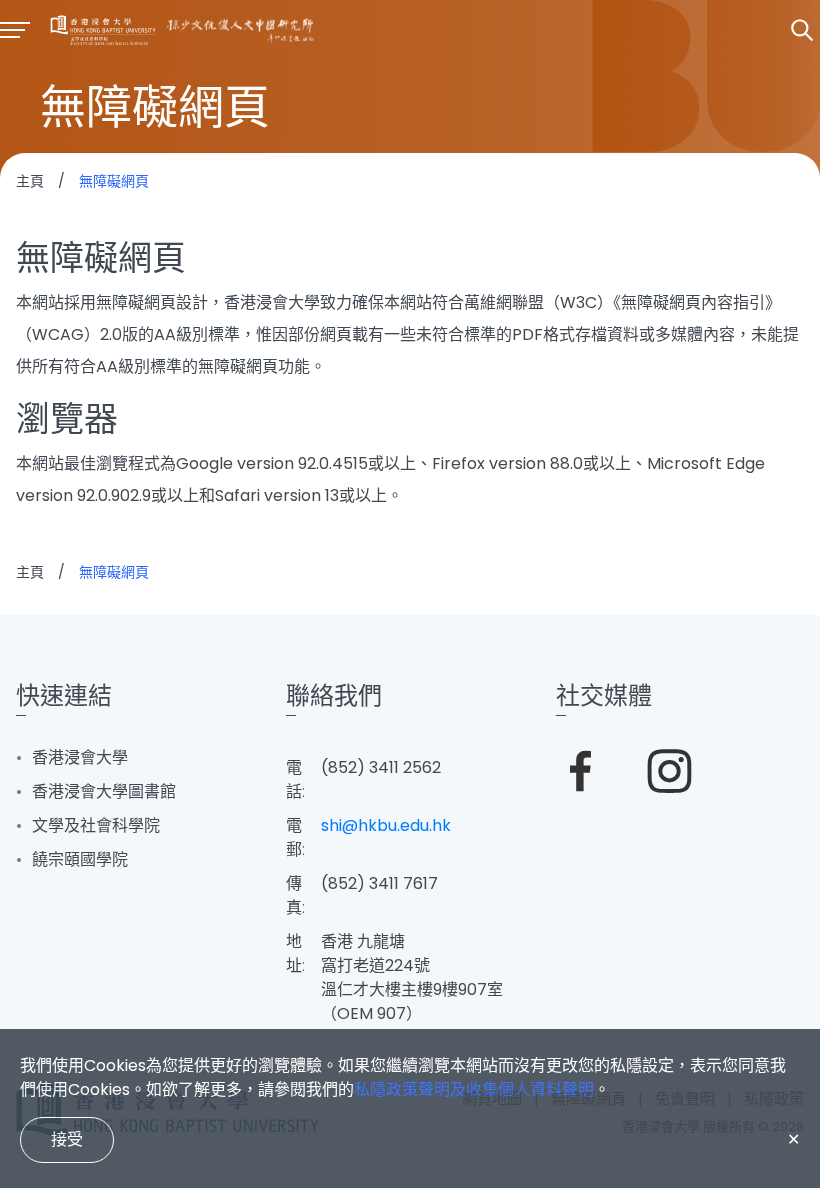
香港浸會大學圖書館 (104, 791)
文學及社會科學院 (96, 825)
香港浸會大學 (80, 757)
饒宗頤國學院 (80, 859)
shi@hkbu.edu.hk (386, 825)
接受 (67, 1139)
